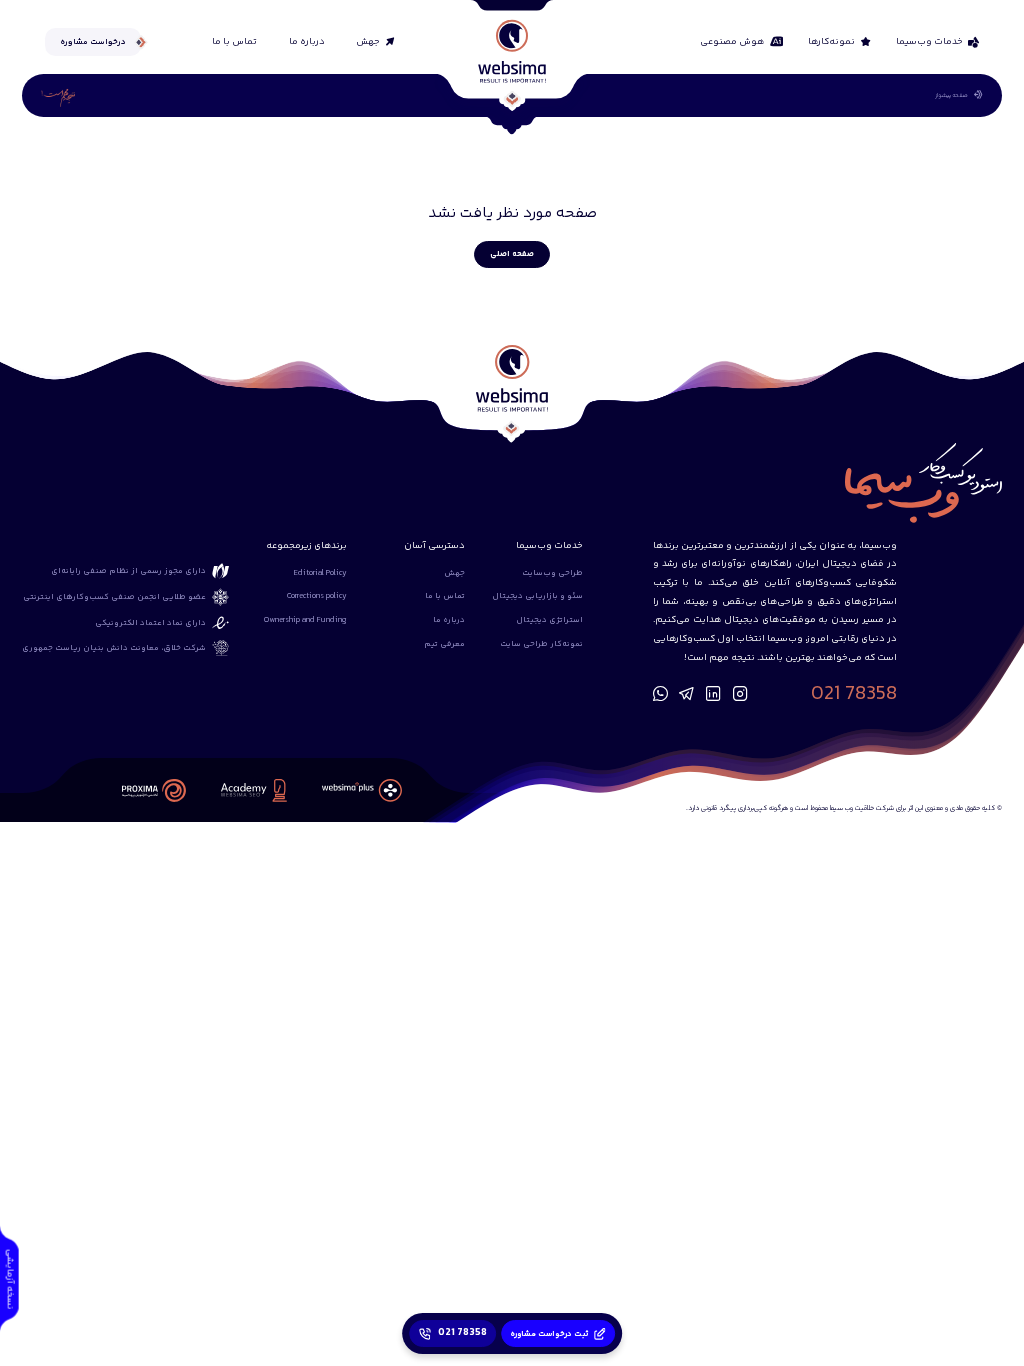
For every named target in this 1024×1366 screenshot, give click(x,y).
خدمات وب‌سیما (929, 42)
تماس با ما (234, 42)
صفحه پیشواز (951, 95)
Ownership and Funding (305, 620)
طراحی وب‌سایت (552, 573)
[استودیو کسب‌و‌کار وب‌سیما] (511, 50)
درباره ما (307, 42)
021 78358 (854, 695)
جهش (368, 42)
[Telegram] (686, 694)
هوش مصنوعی (732, 42)
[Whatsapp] (660, 694)
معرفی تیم (444, 644)
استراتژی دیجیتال (549, 620)
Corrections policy (317, 596)
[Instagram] (740, 694)
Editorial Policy (320, 573)
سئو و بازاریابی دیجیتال (537, 596)
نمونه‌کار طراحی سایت (541, 644)
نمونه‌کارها (831, 42)
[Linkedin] (713, 694)
